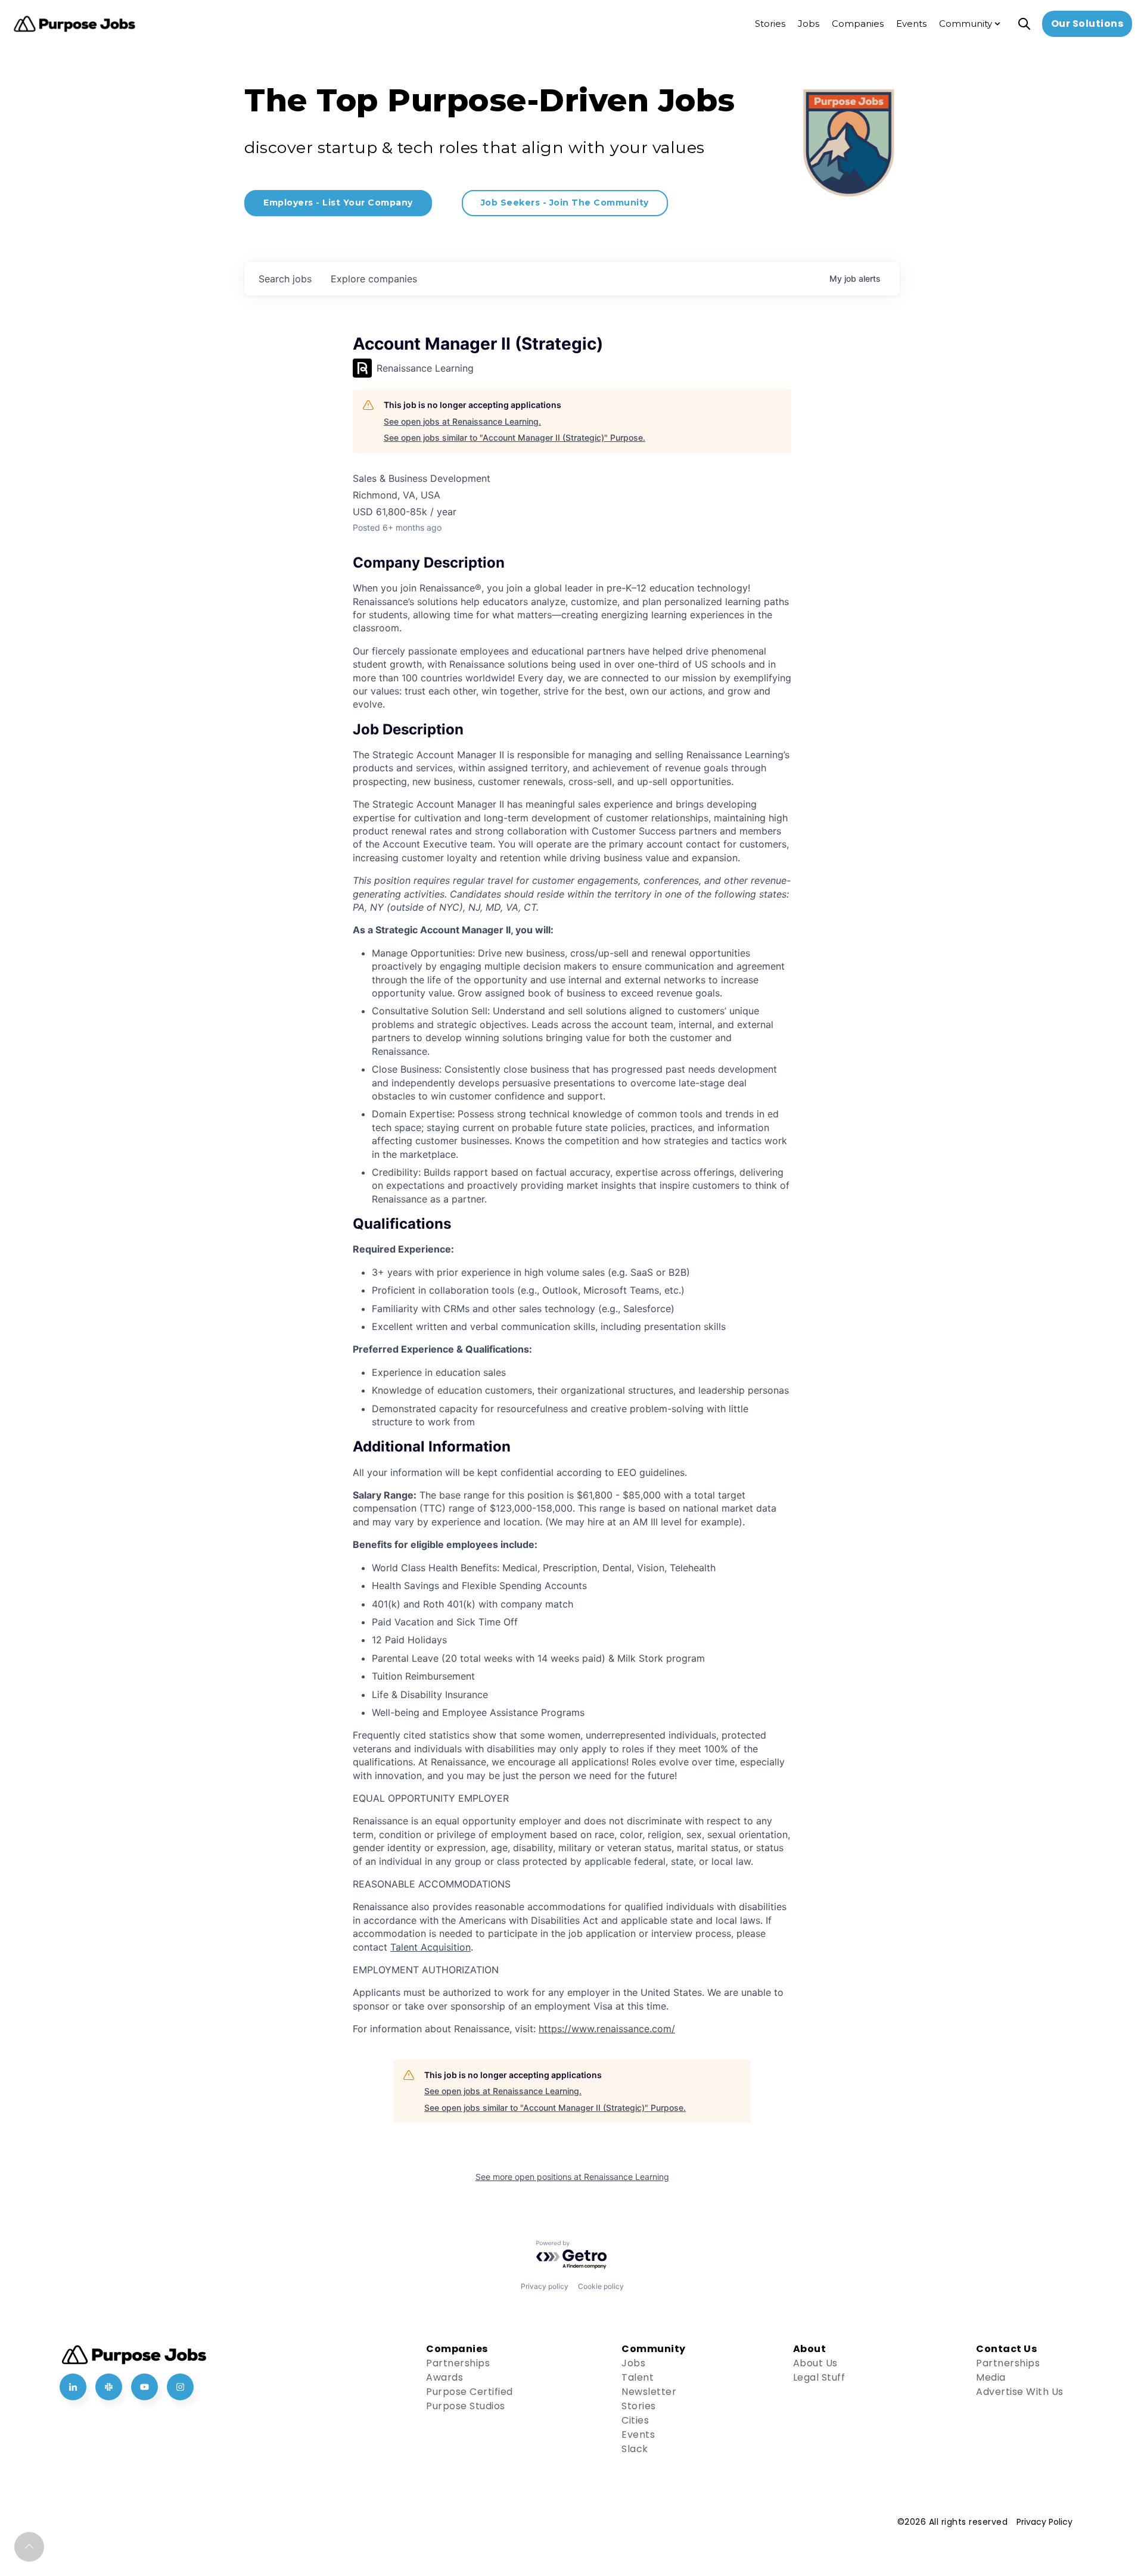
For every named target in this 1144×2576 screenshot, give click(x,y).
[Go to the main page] (74, 24)
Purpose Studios (466, 2406)
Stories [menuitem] (770, 24)
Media (991, 2377)
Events (638, 2435)
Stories (639, 2406)
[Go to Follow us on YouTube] (144, 2387)
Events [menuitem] (911, 24)
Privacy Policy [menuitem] (1044, 2522)
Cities (635, 2420)
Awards (444, 2377)
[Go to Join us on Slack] (109, 2387)
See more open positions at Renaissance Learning (572, 2177)
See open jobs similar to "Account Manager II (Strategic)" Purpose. (515, 437)
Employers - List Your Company (338, 203)
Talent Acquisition (430, 1947)
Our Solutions (1087, 24)
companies (374, 279)
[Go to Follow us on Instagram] (180, 2387)
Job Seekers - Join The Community (565, 203)
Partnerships (458, 2363)
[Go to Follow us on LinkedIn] (73, 2387)
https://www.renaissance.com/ (607, 2029)
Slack (635, 2449)
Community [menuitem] (966, 24)
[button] (29, 2547)
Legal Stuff (819, 2377)
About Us (815, 2363)
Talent (638, 2377)
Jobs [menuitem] (809, 24)
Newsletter (649, 2392)
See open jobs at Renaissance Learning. (462, 421)
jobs (285, 279)
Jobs (633, 2363)
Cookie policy (601, 2286)
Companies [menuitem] (858, 24)
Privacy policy (545, 2286)
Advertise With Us (1020, 2392)
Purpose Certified (470, 2392)
